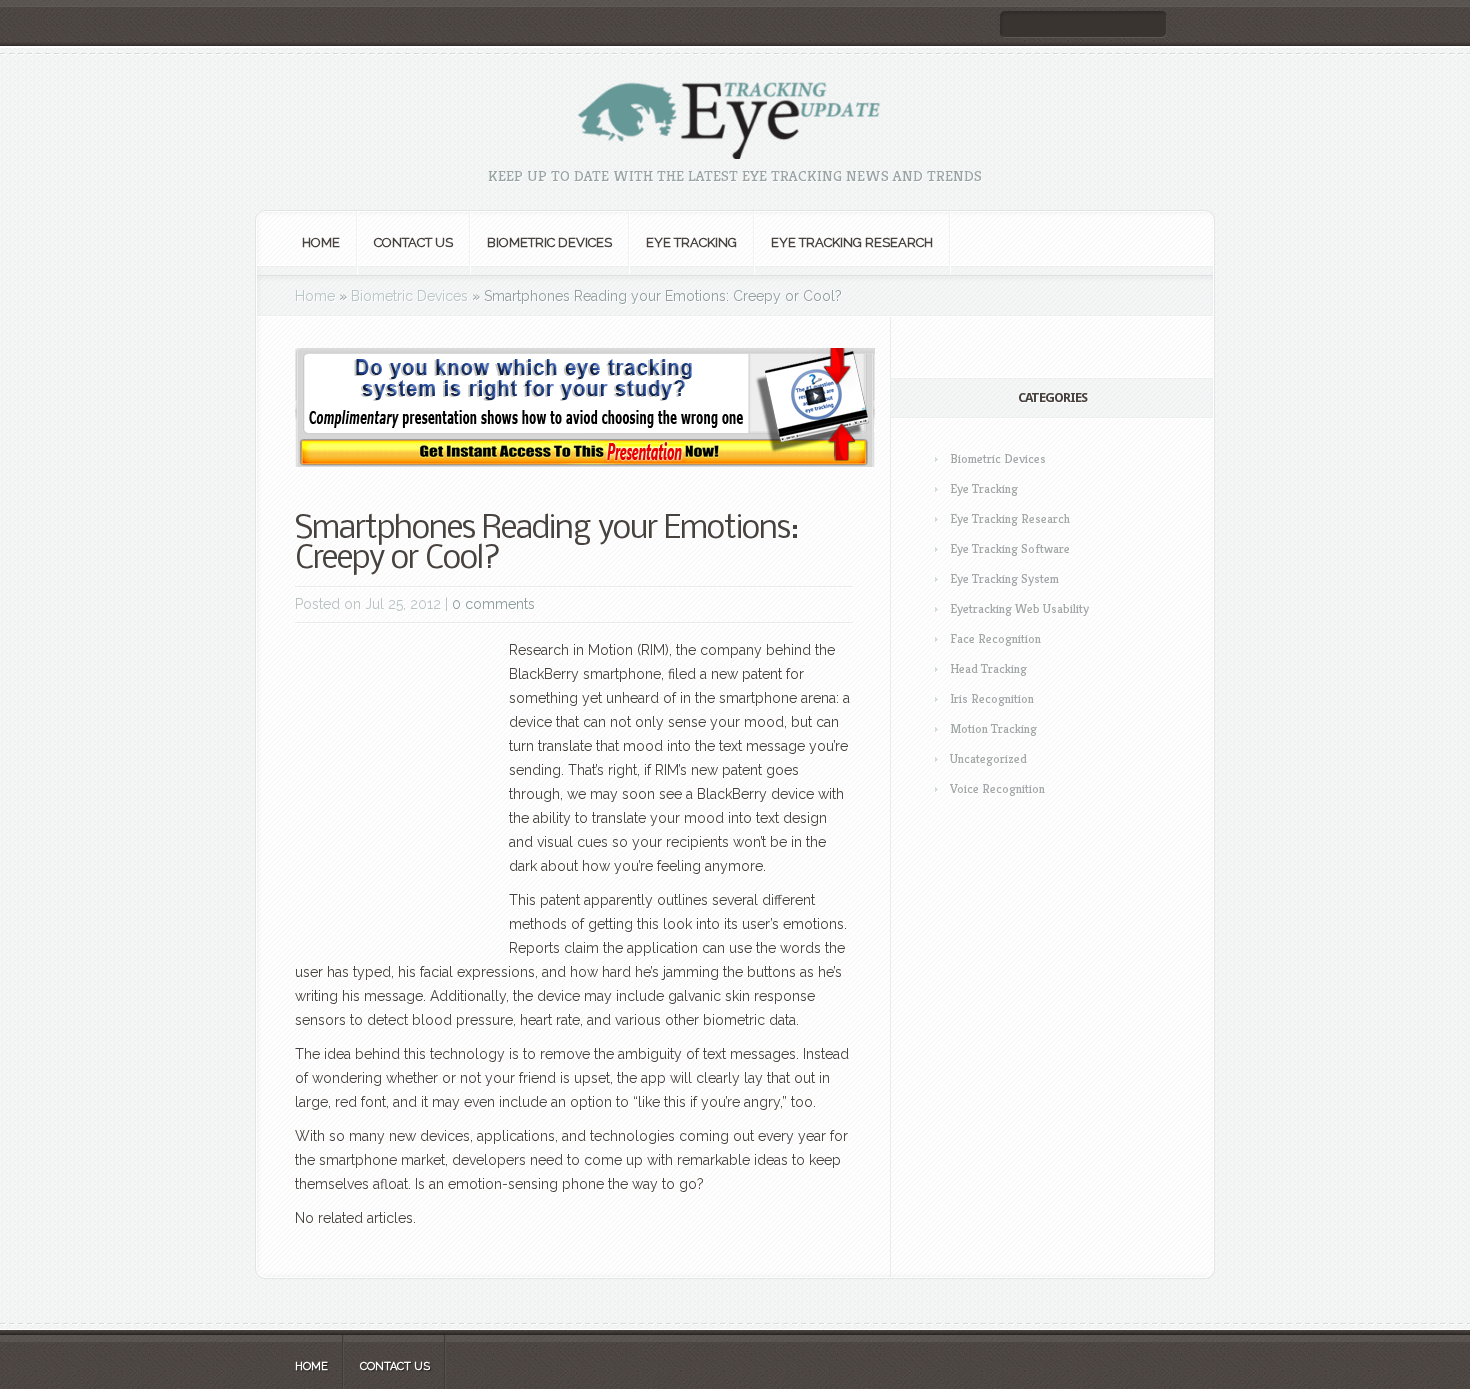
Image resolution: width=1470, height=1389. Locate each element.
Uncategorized (988, 758)
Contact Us (413, 242)
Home (321, 242)
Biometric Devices (549, 242)
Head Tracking (988, 668)
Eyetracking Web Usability (1019, 608)
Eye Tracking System (1004, 578)
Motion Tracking (993, 728)
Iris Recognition (992, 698)
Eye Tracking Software (1010, 548)
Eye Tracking (691, 242)
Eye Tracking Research (852, 242)
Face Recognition (995, 638)
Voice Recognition (997, 788)
